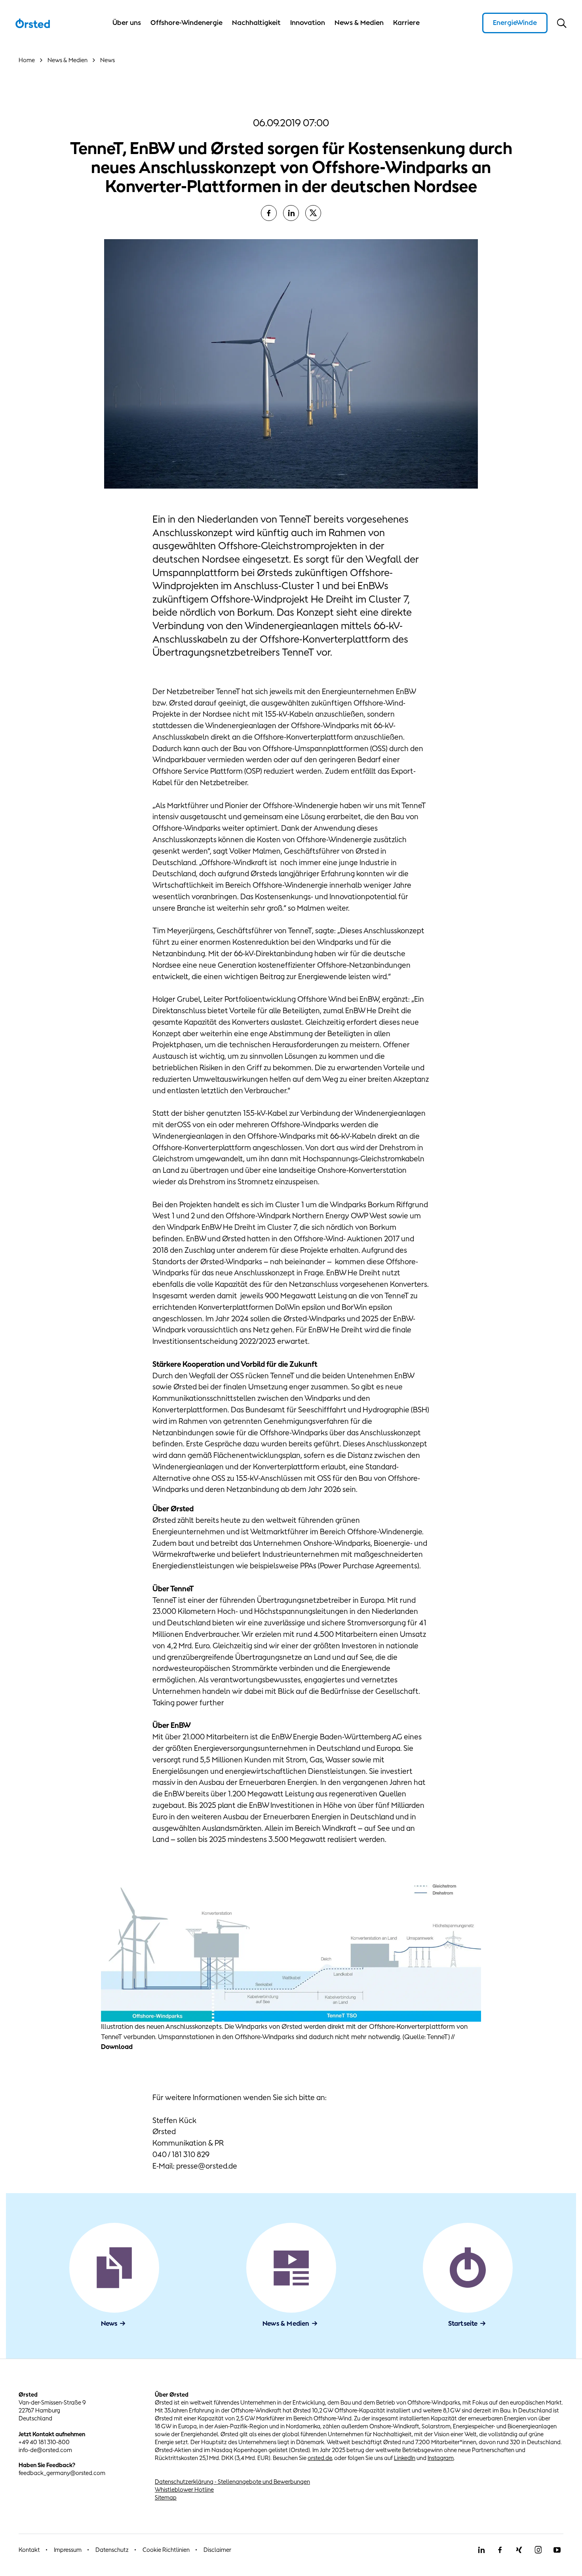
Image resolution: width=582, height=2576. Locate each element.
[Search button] (562, 23)
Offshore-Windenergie (186, 23)
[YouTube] (557, 2550)
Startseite (463, 2323)
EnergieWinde (515, 23)
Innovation (308, 23)
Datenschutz (112, 2550)
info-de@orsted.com (45, 2450)
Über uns (127, 23)
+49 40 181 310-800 (44, 2442)
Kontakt (29, 2550)
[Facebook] (269, 213)
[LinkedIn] (291, 213)
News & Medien (359, 23)
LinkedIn (405, 2458)
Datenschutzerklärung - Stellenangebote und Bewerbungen (232, 2482)
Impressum (68, 2550)
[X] (313, 213)
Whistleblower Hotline (184, 2489)
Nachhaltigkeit (256, 23)
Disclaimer (217, 2550)
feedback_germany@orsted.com (62, 2473)
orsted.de (320, 2458)
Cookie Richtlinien (166, 2550)
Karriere (406, 23)
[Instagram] (538, 2550)
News (109, 2323)
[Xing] (519, 2550)
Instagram (441, 2458)
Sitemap (166, 2497)
